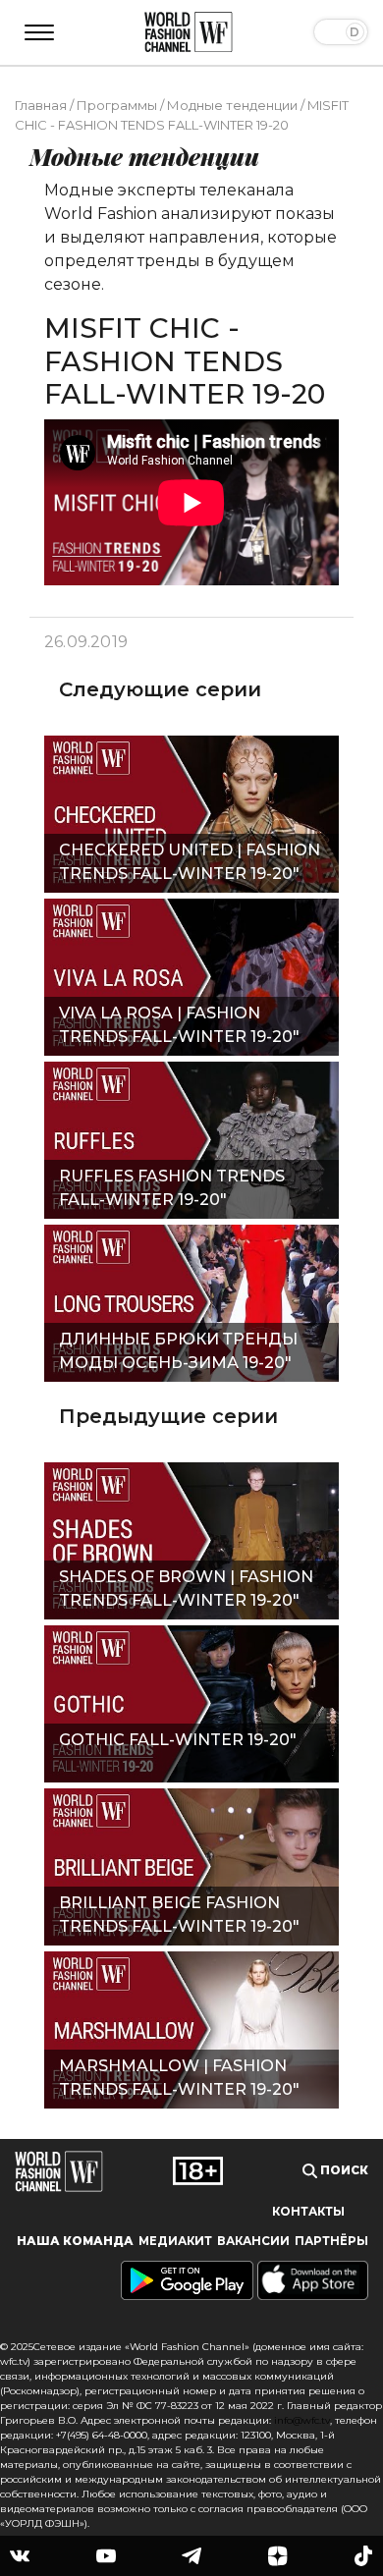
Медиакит (175, 2241)
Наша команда (75, 2241)
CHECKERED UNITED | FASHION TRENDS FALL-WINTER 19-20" (190, 862)
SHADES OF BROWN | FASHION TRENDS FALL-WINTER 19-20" (186, 1589)
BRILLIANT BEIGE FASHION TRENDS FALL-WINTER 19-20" (179, 1915)
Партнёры (331, 2241)
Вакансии (253, 2241)
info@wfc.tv (302, 2420)
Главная (41, 105)
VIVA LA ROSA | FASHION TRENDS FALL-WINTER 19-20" (179, 1025)
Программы (117, 105)
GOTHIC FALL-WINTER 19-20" (178, 1740)
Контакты (308, 2212)
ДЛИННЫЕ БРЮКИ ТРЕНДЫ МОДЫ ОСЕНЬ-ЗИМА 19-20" (178, 1351)
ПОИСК (343, 2170)
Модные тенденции (232, 105)
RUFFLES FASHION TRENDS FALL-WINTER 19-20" (172, 1188)
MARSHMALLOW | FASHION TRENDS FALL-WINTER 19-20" (179, 2078)
